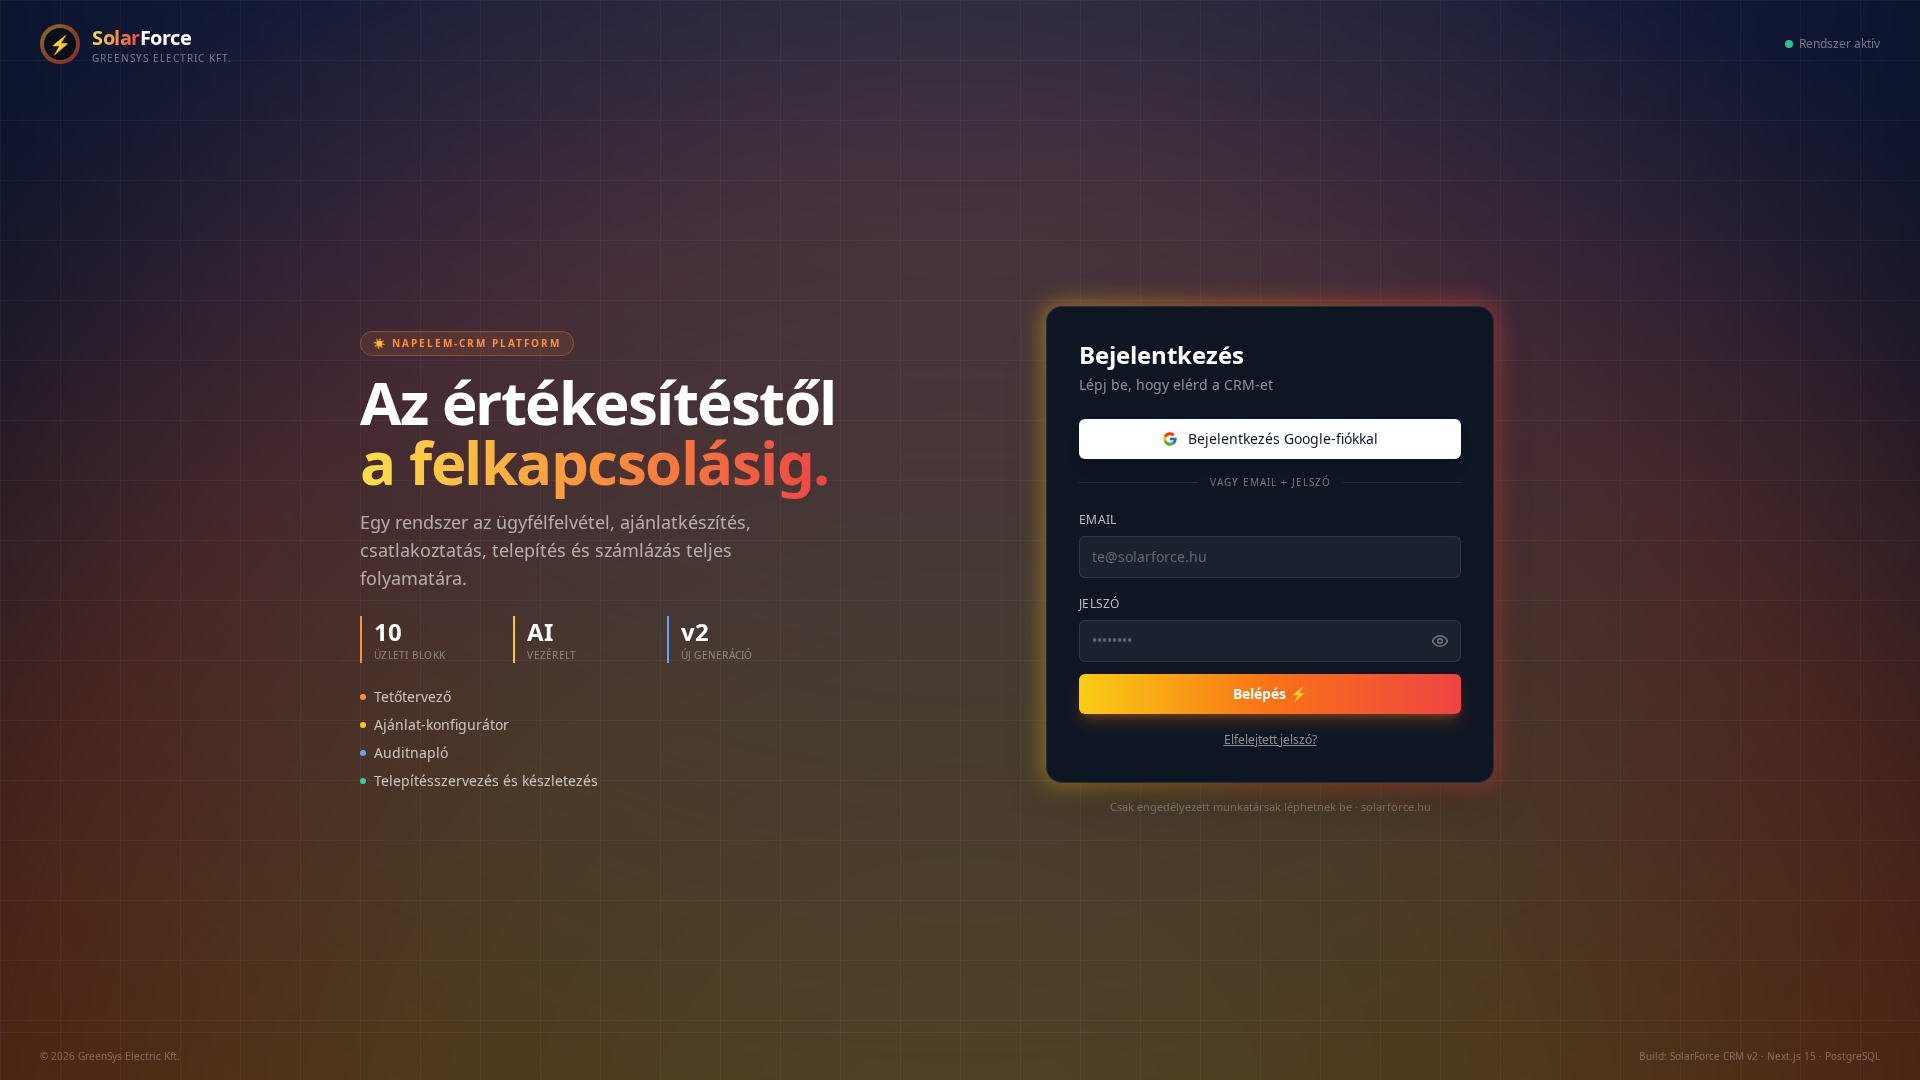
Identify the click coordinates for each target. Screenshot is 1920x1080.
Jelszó (1099, 603)
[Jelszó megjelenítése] (1440, 641)
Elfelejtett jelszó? (1270, 740)
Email (1098, 519)
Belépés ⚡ (1270, 693)
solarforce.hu (1396, 806)
